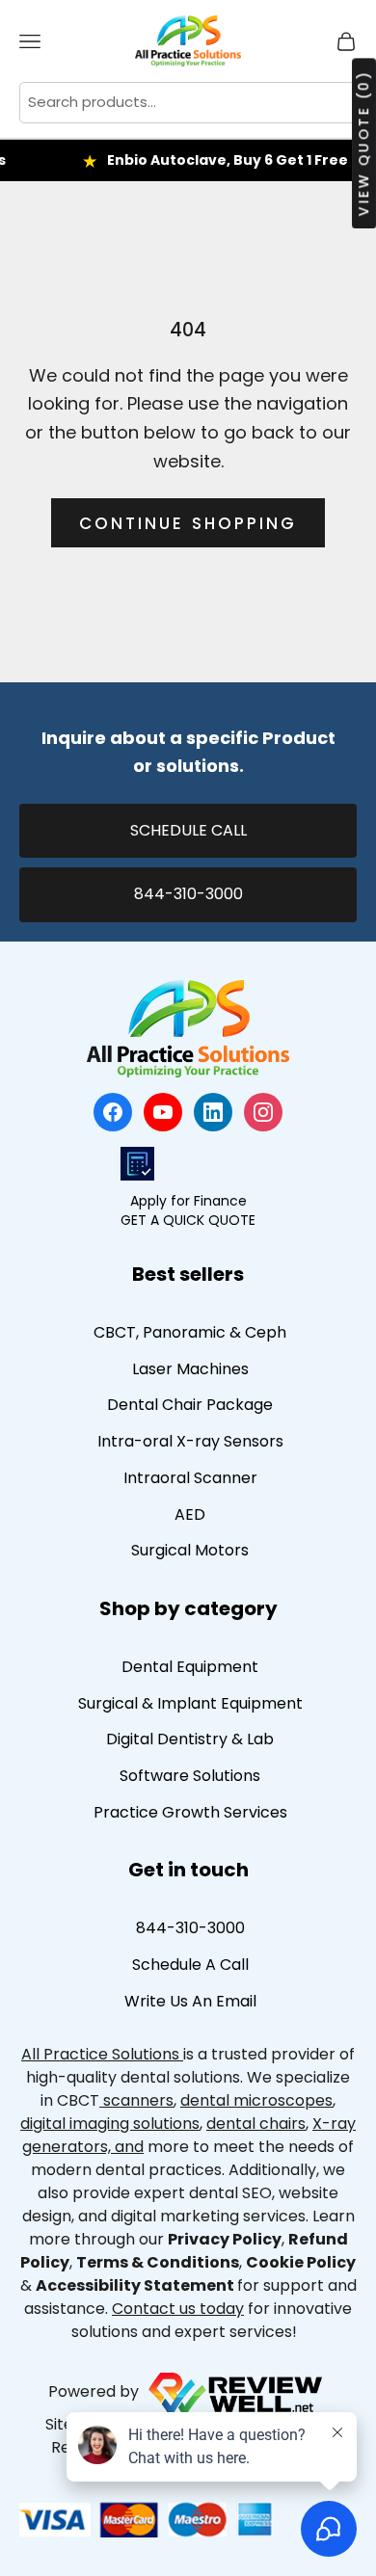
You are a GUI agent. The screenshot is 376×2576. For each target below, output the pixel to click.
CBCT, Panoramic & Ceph (190, 1332)
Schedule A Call (190, 1965)
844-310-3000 (188, 894)
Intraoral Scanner (190, 1478)
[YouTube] (163, 1112)
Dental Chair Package (190, 1405)
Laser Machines (190, 1369)
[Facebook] (113, 1112)
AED (190, 1514)
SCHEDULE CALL (188, 830)
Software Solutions (190, 1776)
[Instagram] (263, 1112)
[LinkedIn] (213, 1112)
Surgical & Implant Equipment (190, 1703)
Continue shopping (188, 523)
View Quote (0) (363, 143)
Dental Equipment (190, 1667)
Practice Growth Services (190, 1812)
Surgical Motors (190, 1550)
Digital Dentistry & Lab (190, 1739)
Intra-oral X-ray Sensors (190, 1441)
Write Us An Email (190, 2001)
